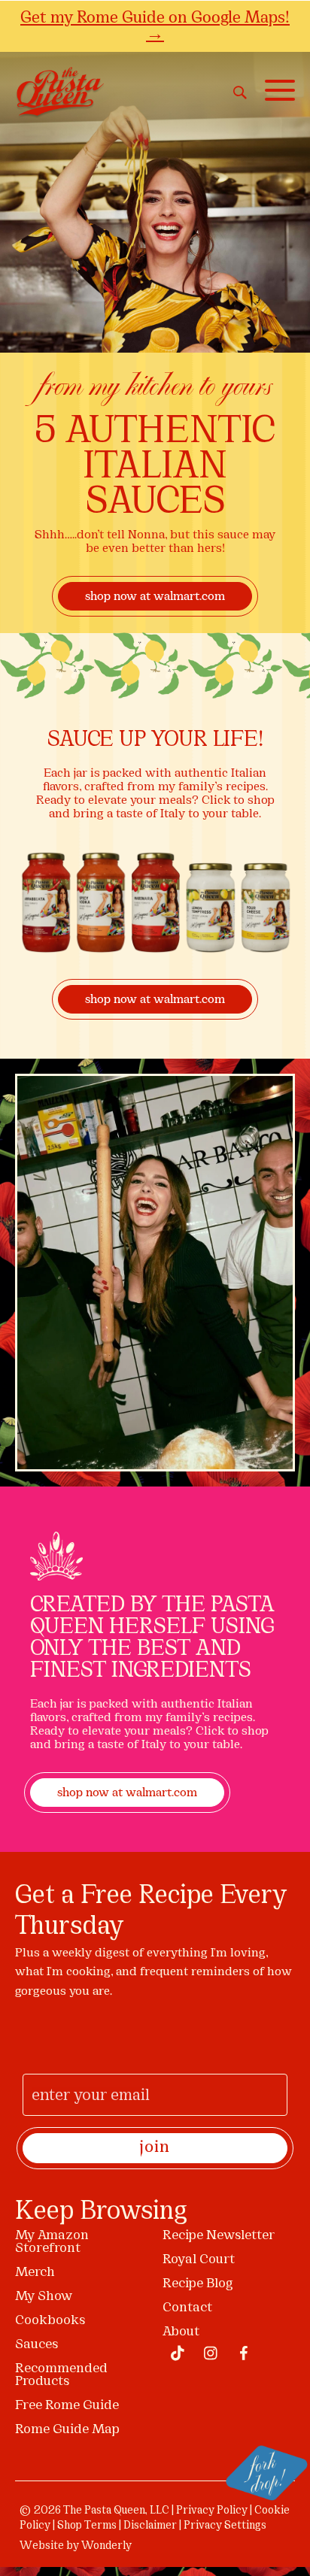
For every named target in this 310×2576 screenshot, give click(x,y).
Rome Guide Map (67, 2430)
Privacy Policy (212, 2511)
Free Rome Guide (67, 2406)
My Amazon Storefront (52, 2242)
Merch (35, 2273)
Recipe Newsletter (219, 2236)
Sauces (36, 2345)
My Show (44, 2297)
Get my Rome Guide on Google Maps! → (155, 26)
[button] (276, 91)
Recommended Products (61, 2375)
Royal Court (199, 2260)
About (181, 2332)
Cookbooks (50, 2321)
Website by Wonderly (76, 2546)
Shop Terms (87, 2526)
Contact (187, 2308)
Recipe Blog (198, 2284)
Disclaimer (150, 2526)
